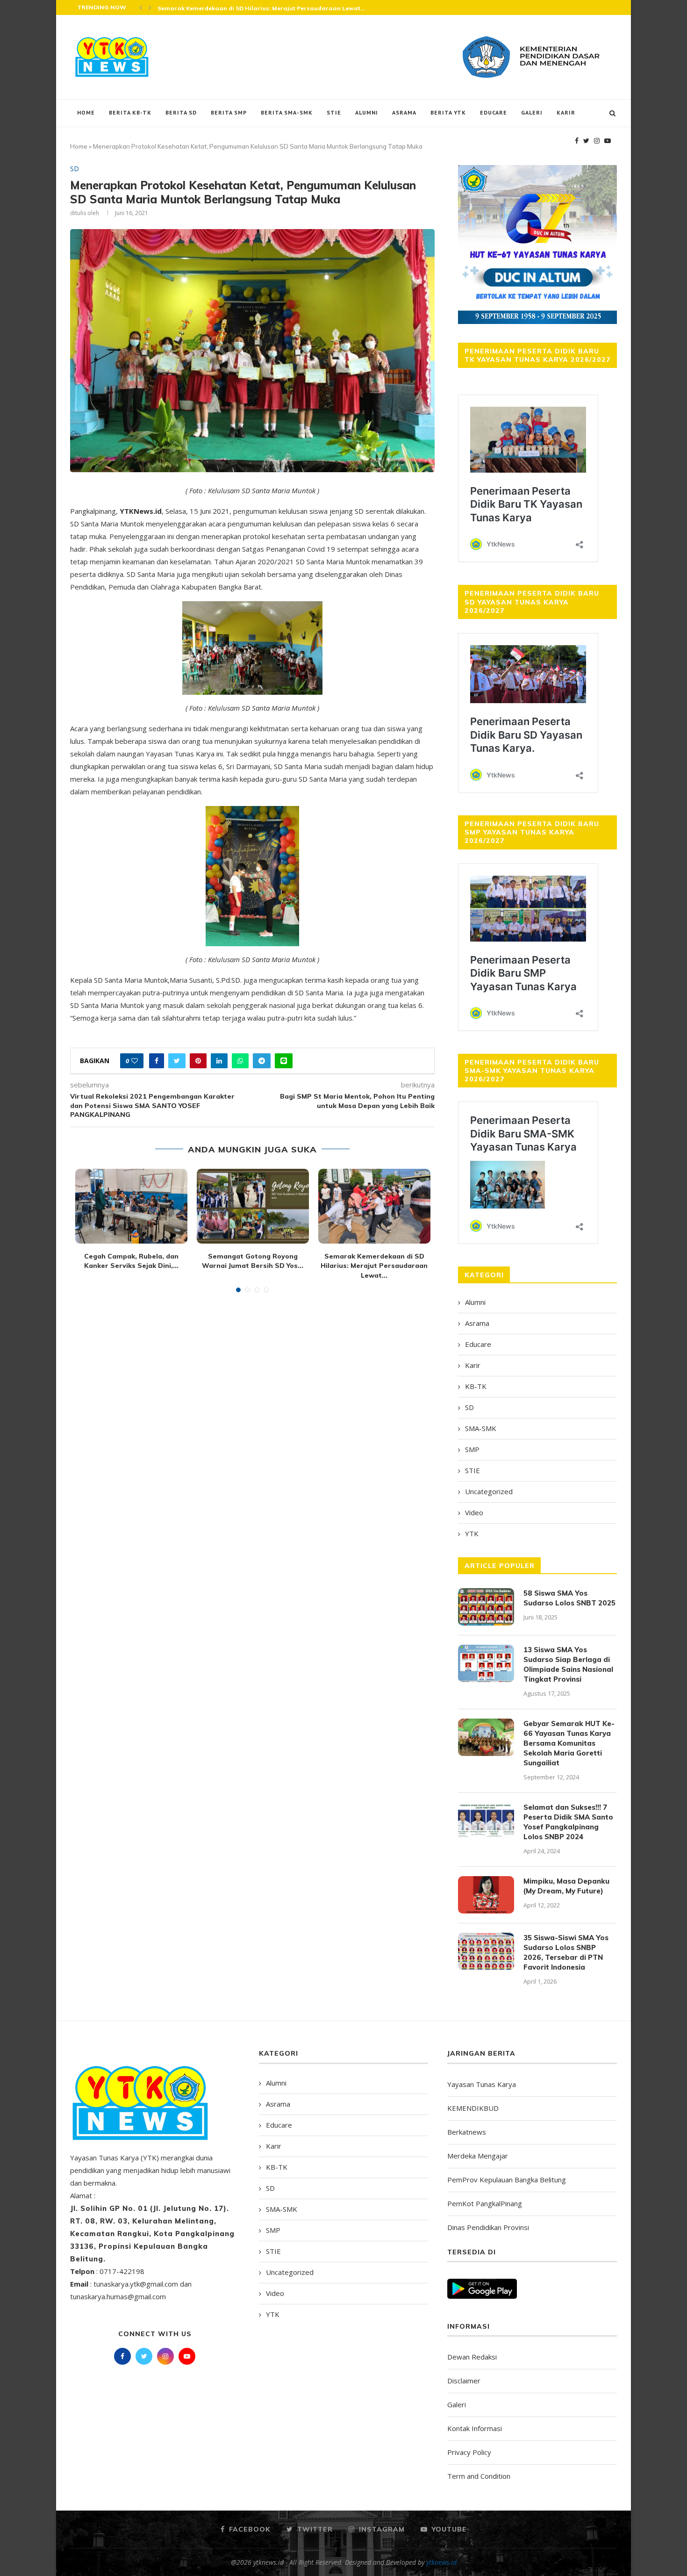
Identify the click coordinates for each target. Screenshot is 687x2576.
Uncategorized (489, 1491)
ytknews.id (441, 2562)
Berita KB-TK (130, 112)
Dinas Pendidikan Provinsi (488, 2227)
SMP (472, 1449)
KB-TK (476, 1386)
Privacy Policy (469, 2452)
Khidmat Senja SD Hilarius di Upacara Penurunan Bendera (245, 8)
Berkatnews (467, 2132)
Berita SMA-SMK (287, 112)
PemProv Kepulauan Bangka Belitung (507, 2180)
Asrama (404, 112)
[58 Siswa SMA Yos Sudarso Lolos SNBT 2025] (486, 1607)
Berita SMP (229, 112)
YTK (472, 1533)
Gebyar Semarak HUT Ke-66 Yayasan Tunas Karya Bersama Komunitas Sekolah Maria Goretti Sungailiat (569, 1743)
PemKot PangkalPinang (485, 2203)
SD (75, 169)
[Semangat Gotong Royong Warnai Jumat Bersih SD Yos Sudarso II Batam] (253, 1206)
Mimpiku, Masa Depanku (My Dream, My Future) (566, 1886)
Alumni (367, 112)
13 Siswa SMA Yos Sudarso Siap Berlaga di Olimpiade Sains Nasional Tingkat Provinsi (568, 1664)
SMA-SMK (481, 1428)
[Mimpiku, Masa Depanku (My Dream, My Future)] (486, 1895)
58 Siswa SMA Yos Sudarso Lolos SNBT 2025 (569, 1598)
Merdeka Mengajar (478, 2156)
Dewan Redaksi (472, 2357)
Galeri (532, 112)
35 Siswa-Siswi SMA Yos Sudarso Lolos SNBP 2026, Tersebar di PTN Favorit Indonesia (566, 1952)
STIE (334, 112)
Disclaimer (464, 2381)
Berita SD (181, 112)
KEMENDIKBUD (473, 2108)
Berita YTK (448, 112)
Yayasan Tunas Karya (482, 2084)
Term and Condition (479, 2476)
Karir (566, 112)
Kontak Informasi (475, 2428)
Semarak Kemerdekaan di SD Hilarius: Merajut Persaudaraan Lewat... (374, 1266)
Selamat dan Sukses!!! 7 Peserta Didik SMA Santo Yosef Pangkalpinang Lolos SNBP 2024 (568, 1822)
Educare (494, 112)
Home (86, 112)
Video (474, 1512)
